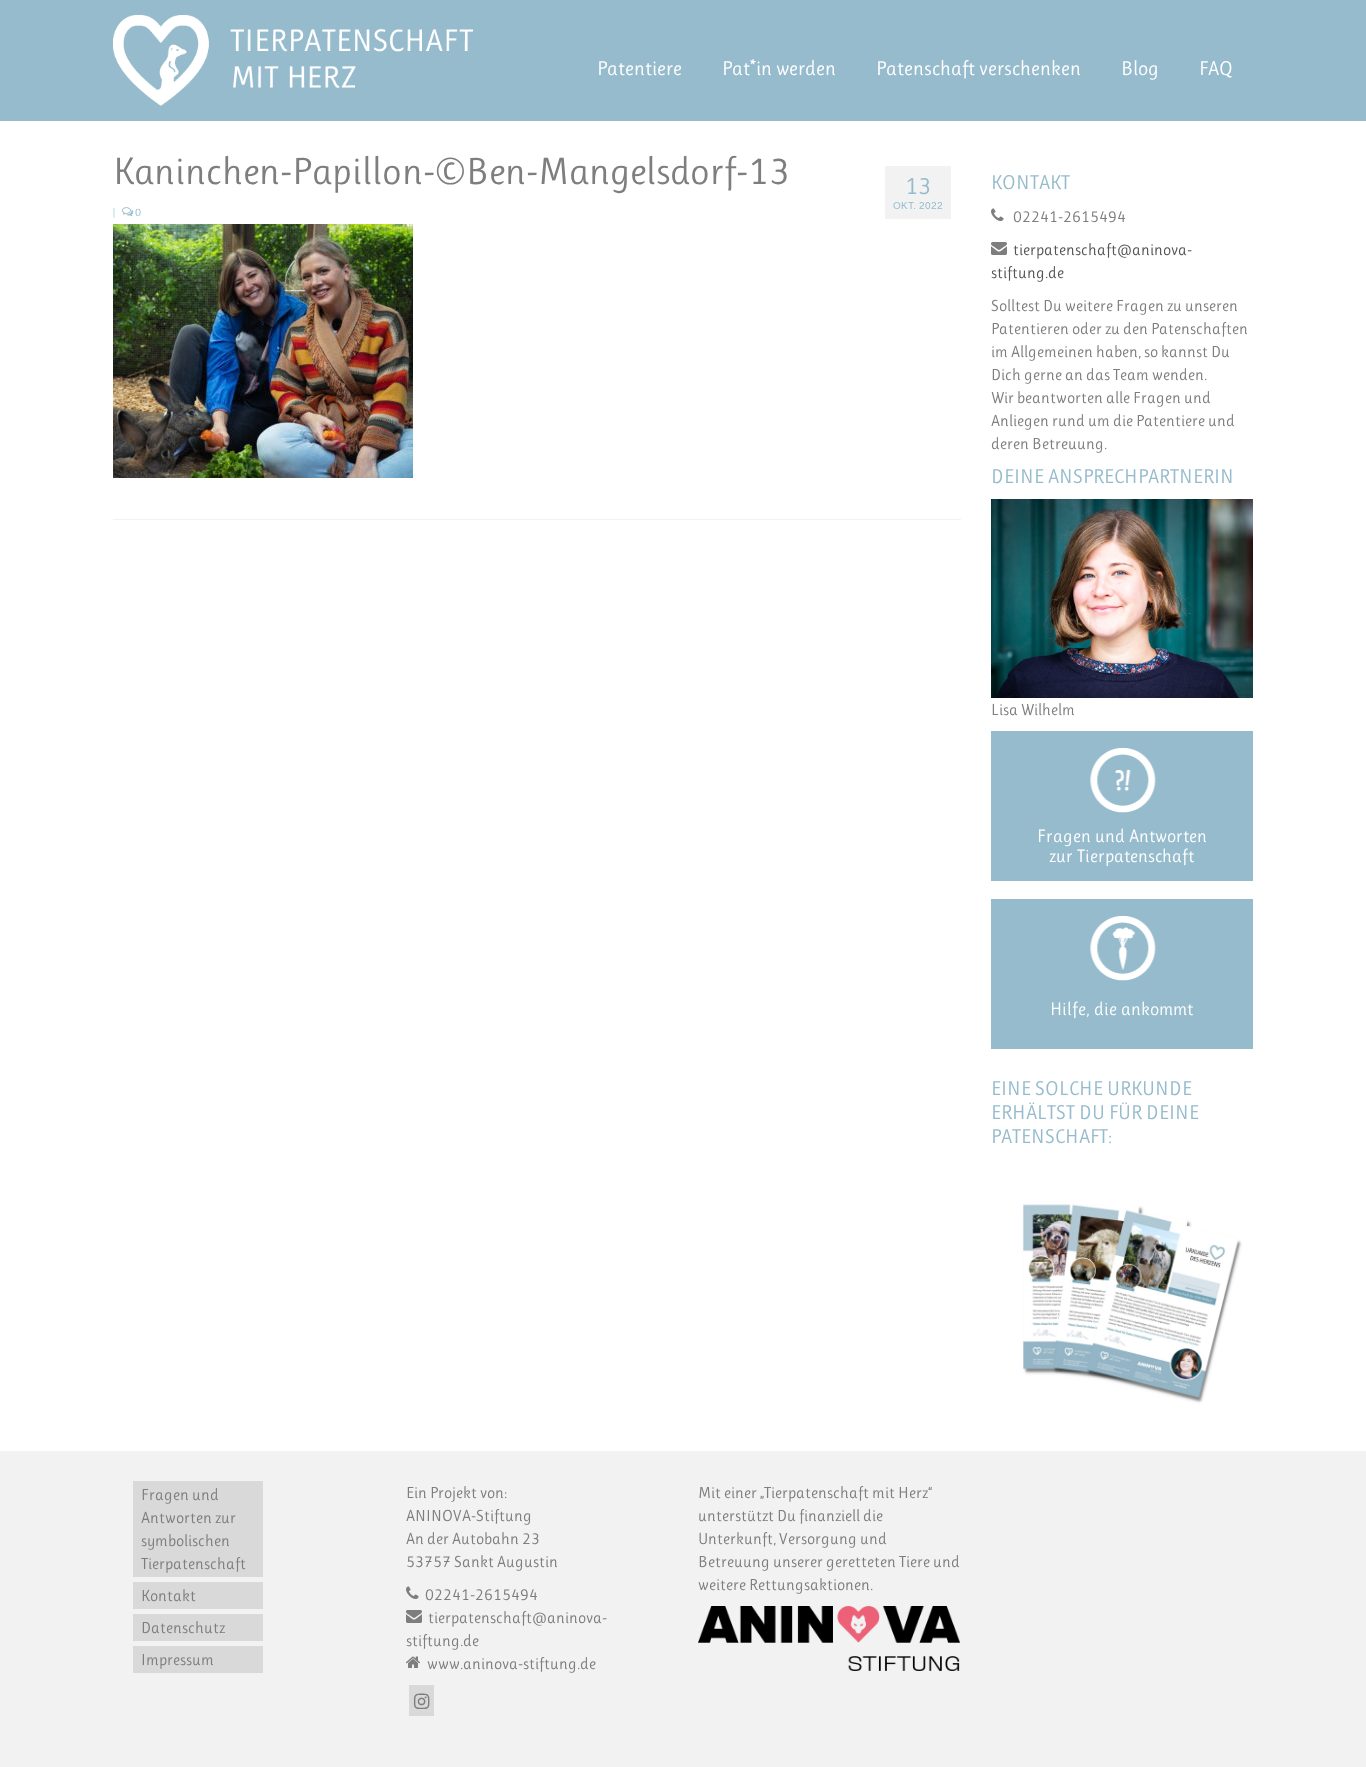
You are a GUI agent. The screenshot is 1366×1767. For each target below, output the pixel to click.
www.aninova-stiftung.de (510, 1663)
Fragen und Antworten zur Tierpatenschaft (1122, 846)
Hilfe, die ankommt (1121, 1009)
